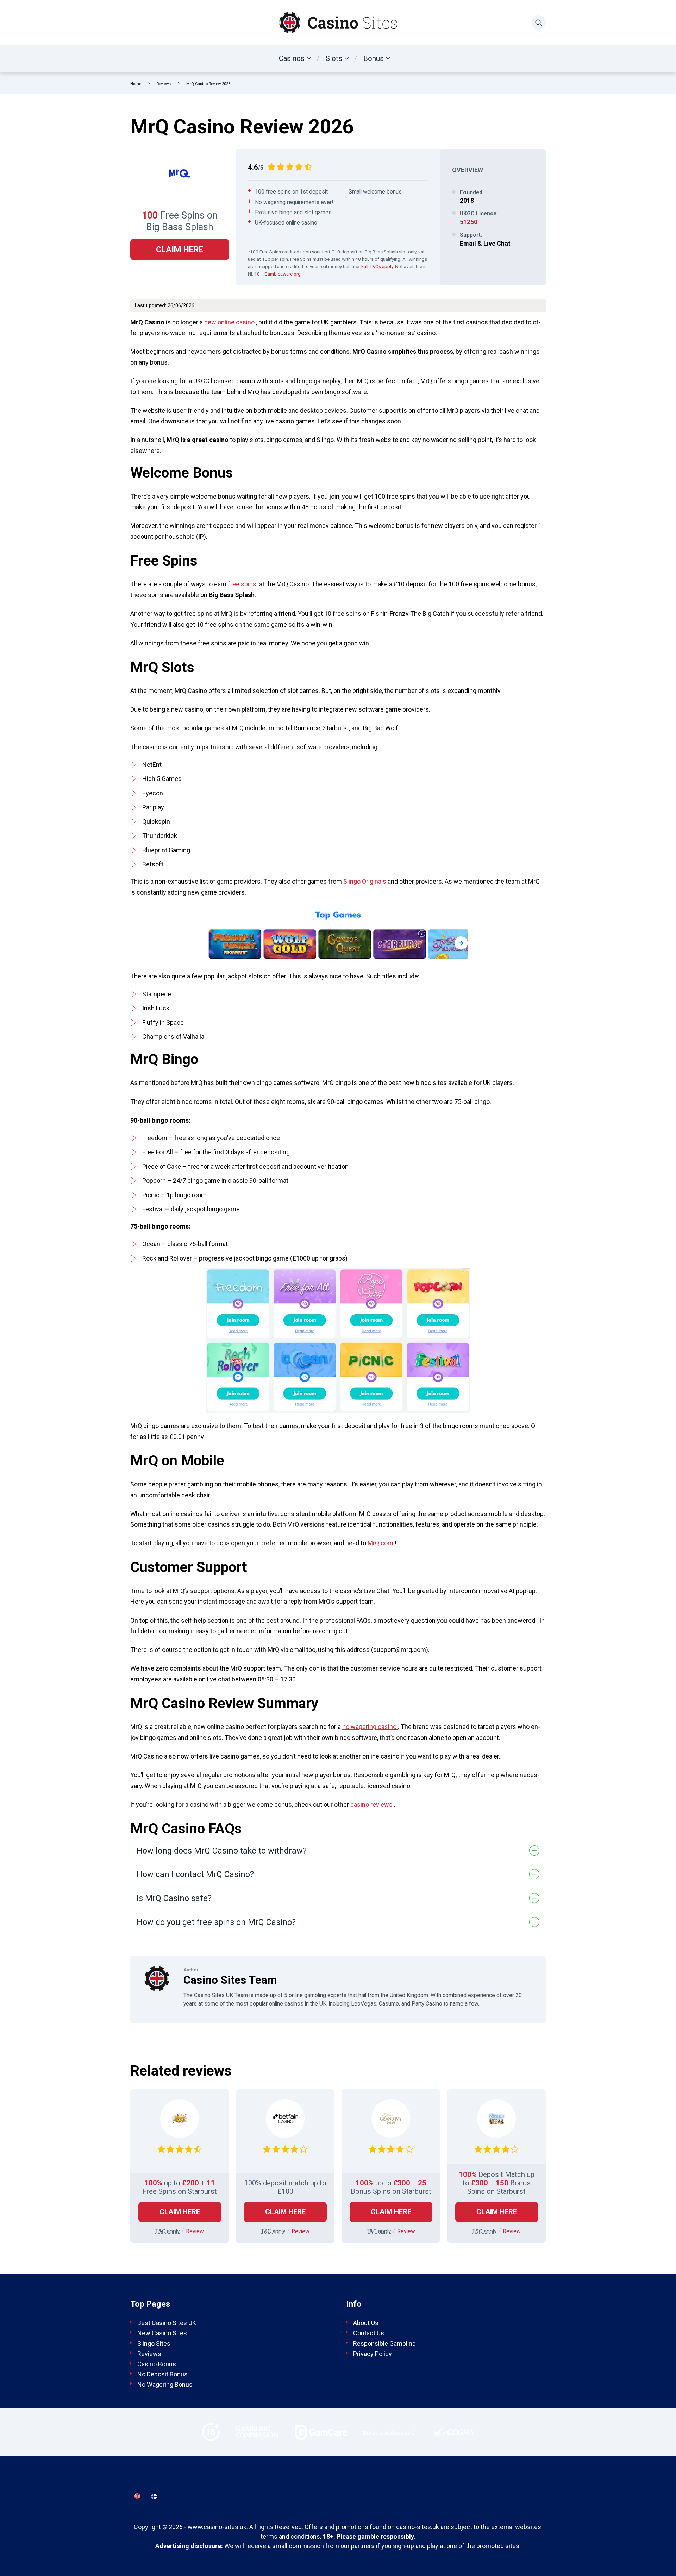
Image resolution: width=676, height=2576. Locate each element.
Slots (334, 58)
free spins (243, 584)
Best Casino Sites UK (167, 2323)
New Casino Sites (162, 2333)
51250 (469, 222)
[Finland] (154, 2496)
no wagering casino (370, 1727)
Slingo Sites (154, 2343)
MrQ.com (381, 1543)
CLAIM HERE (180, 250)
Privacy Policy (373, 2353)
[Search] (539, 23)
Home (136, 84)
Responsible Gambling (384, 2343)
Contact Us (369, 2333)
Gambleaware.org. (283, 274)
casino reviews (372, 1804)
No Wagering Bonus (165, 2384)
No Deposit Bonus (162, 2374)
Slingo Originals (365, 881)
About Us (366, 2323)
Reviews (164, 84)
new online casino (230, 322)
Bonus (374, 58)
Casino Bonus (157, 2364)
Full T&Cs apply (377, 266)
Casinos (292, 58)
